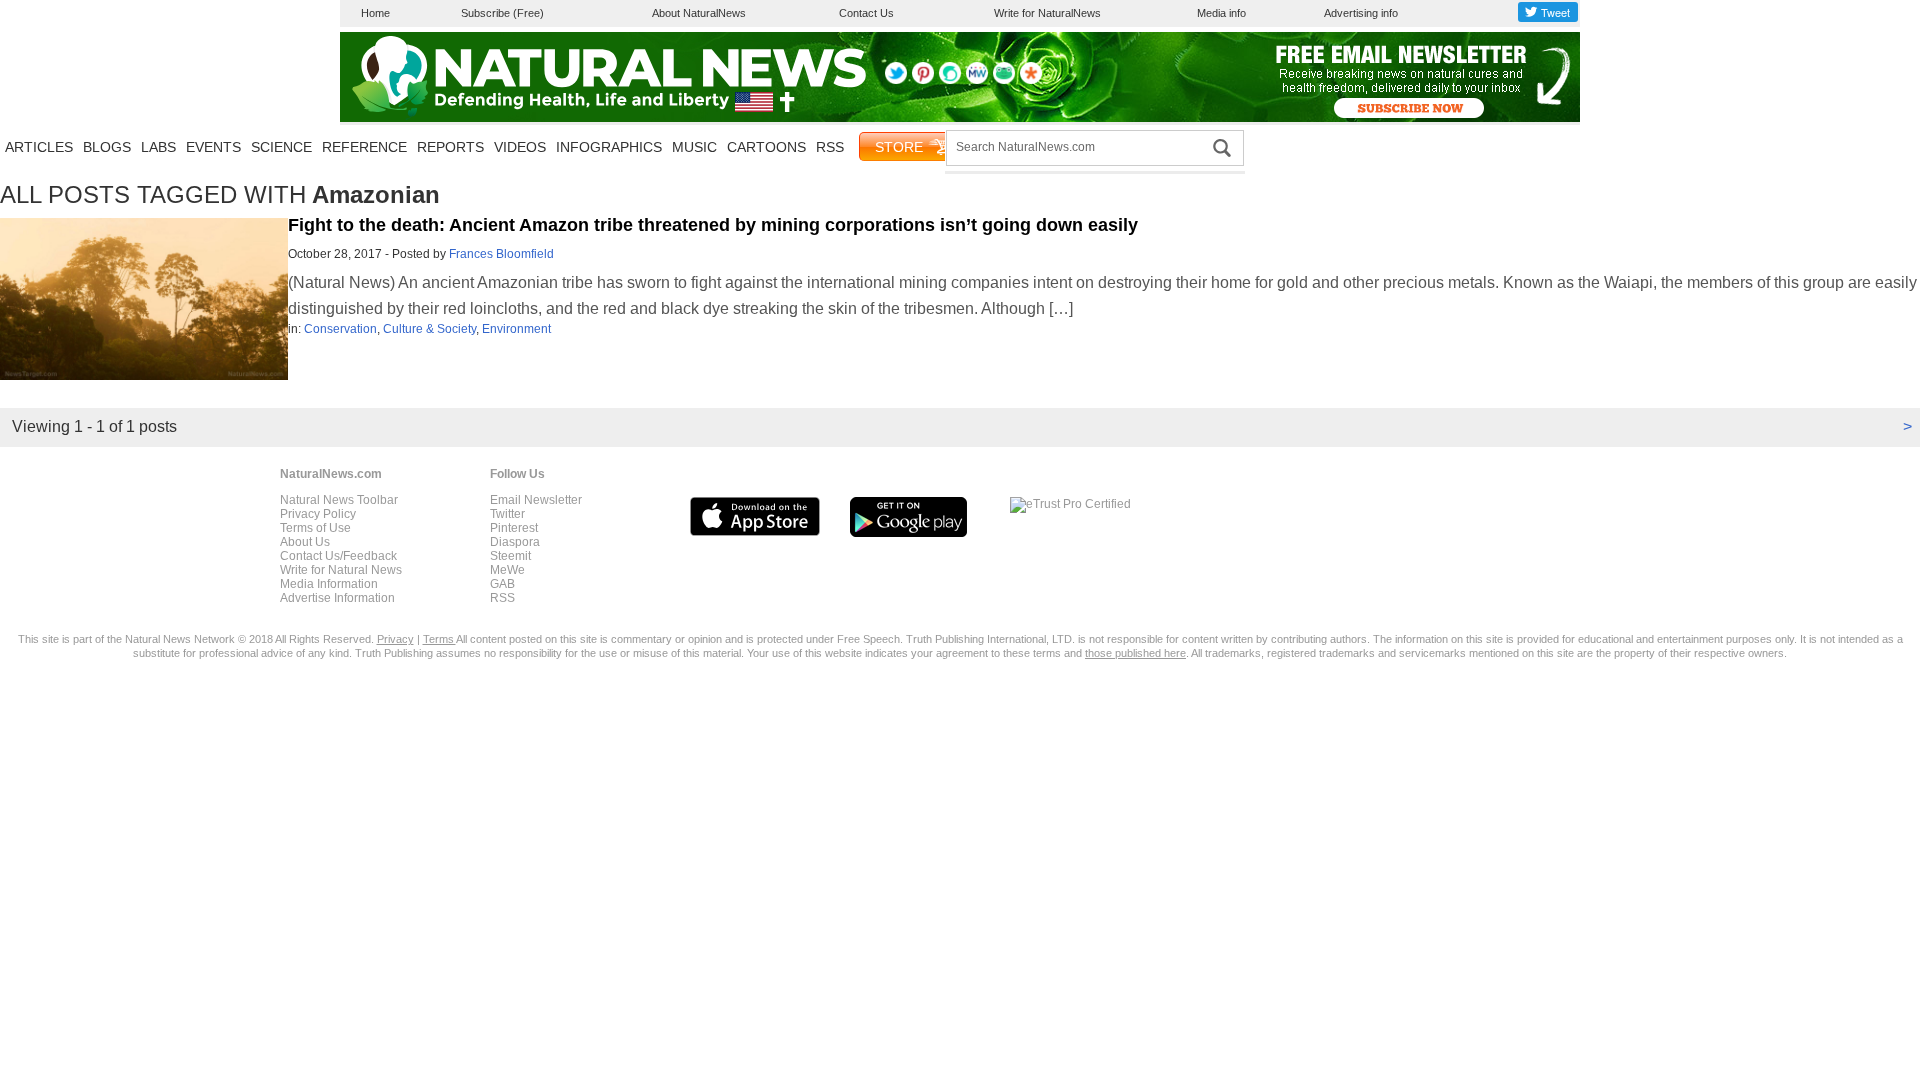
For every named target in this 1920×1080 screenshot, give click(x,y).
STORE (899, 147)
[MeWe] (977, 80)
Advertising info (1361, 13)
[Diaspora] (1031, 80)
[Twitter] (896, 80)
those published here (1135, 653)
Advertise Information (337, 598)
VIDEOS (520, 147)
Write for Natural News (341, 570)
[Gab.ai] (1004, 80)
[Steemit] (950, 80)
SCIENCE (281, 147)
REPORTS (450, 147)
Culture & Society (429, 329)
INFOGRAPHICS (609, 147)
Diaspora (515, 542)
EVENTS (213, 147)
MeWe (507, 570)
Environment (516, 329)
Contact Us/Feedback (338, 556)
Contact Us (866, 13)
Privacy (395, 639)
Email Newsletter (536, 500)
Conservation (340, 329)
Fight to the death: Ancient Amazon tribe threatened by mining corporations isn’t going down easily (713, 225)
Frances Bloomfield (501, 254)
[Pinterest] (923, 80)
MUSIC (694, 147)
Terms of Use (315, 528)
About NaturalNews (699, 13)
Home (375, 13)
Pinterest (514, 528)
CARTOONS (766, 147)
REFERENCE (364, 147)
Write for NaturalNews (1047, 13)
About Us (305, 542)
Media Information (329, 584)
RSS (830, 147)
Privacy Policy (318, 514)
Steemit (510, 556)
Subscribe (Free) (502, 13)
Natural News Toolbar (339, 500)
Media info (1221, 13)
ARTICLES (39, 147)
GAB (502, 584)
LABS (158, 147)
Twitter (507, 514)
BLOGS (107, 147)
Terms (439, 639)
